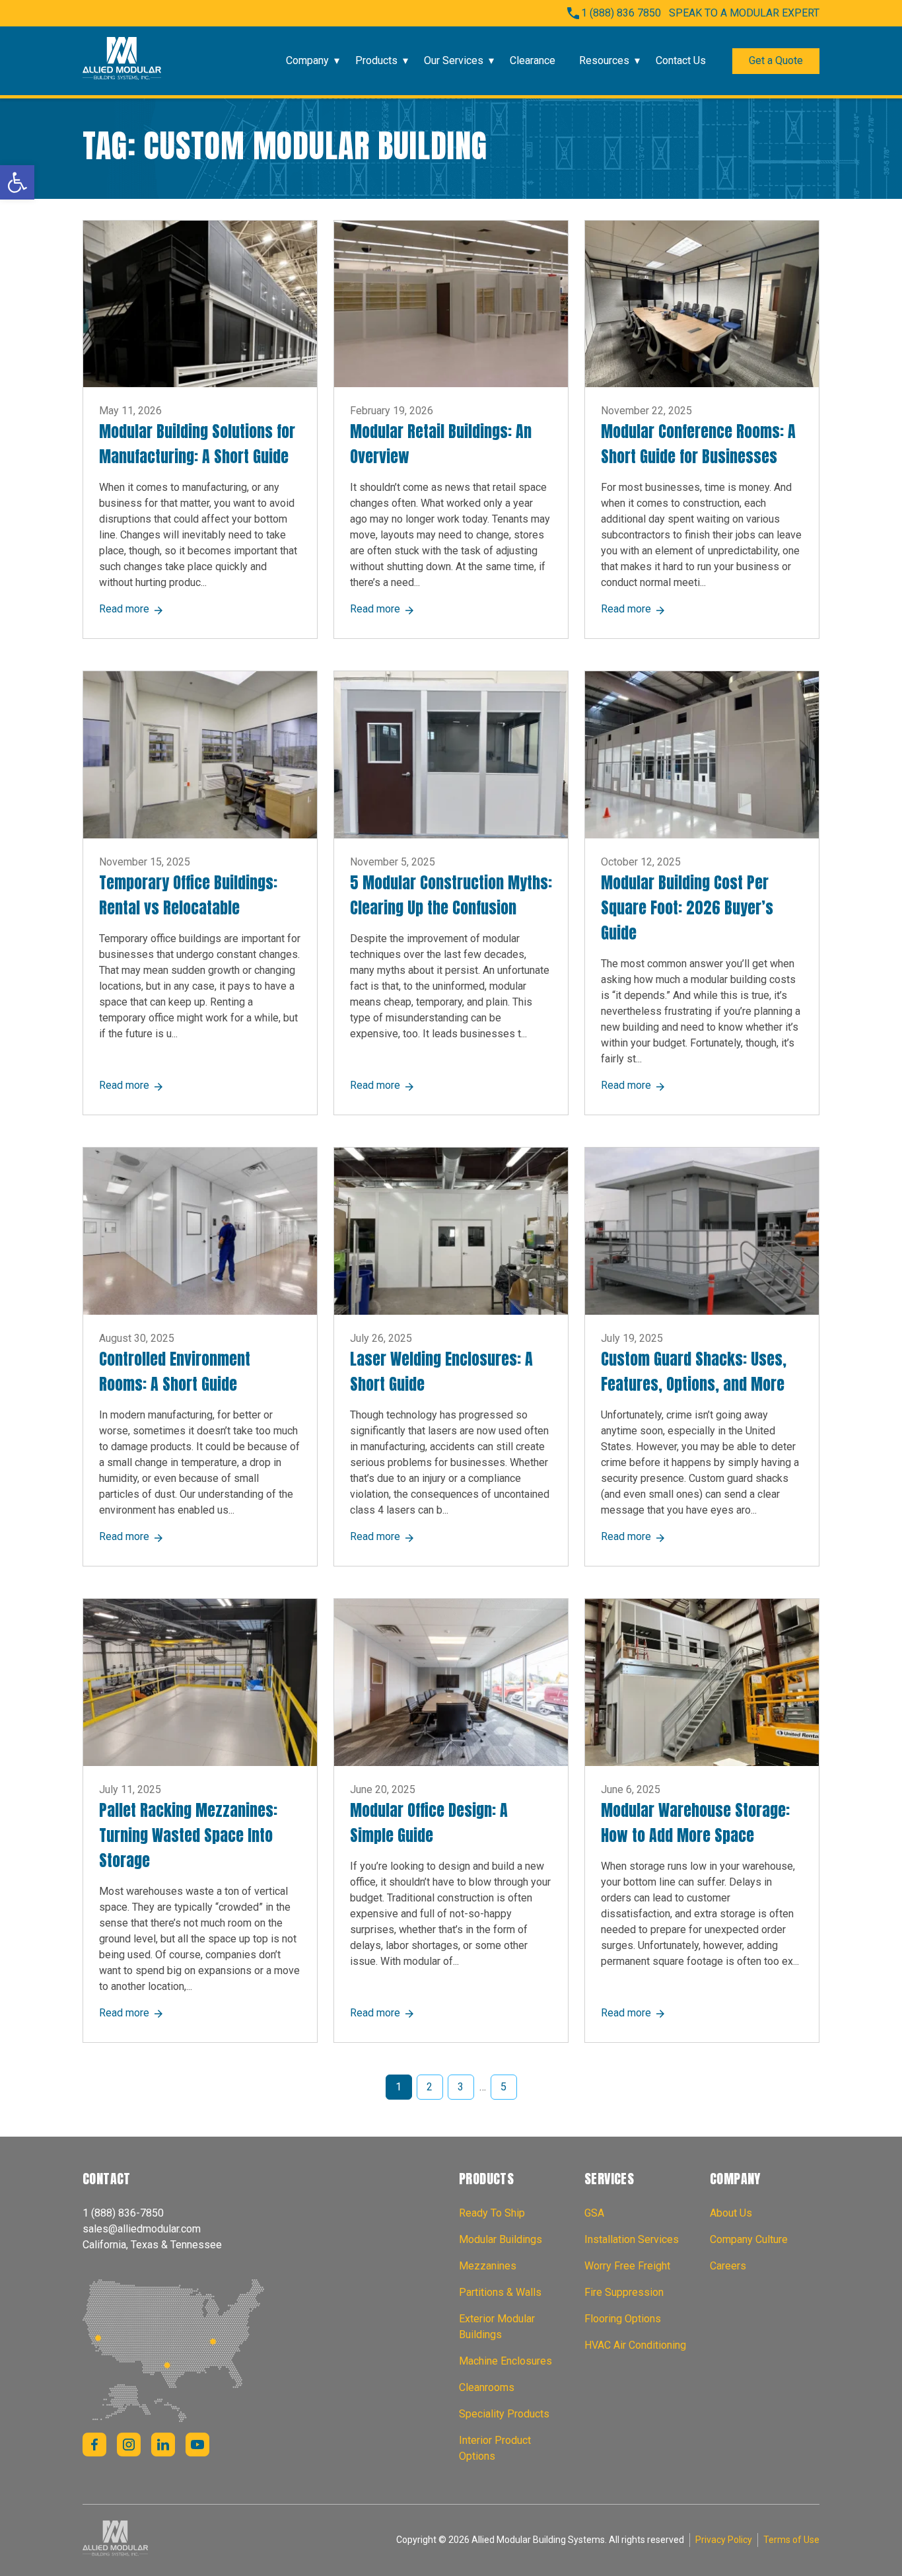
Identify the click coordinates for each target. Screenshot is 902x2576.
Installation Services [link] (632, 2239)
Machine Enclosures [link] (505, 2361)
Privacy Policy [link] (724, 2540)
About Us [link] (731, 2213)
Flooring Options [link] (623, 2319)
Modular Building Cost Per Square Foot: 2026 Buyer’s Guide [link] (687, 908)
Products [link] (376, 60)
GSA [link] (594, 2213)
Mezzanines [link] (488, 2266)
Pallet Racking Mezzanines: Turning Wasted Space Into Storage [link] (188, 1835)
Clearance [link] (533, 60)
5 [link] (503, 2087)
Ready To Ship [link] (492, 2213)
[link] (17, 182)
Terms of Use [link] (791, 2540)
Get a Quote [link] (776, 60)
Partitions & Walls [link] (500, 2292)
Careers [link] (728, 2266)
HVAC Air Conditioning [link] (635, 2345)
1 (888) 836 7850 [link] (621, 13)
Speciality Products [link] (504, 2414)
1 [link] (399, 2087)
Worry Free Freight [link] (627, 2266)
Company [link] (307, 60)
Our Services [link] (454, 60)
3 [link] (461, 2087)
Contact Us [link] (681, 60)
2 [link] (430, 2087)
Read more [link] (131, 609)
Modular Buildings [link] (501, 2239)
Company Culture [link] (749, 2239)
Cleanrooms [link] (487, 2387)
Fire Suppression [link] (624, 2292)
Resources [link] (604, 60)
